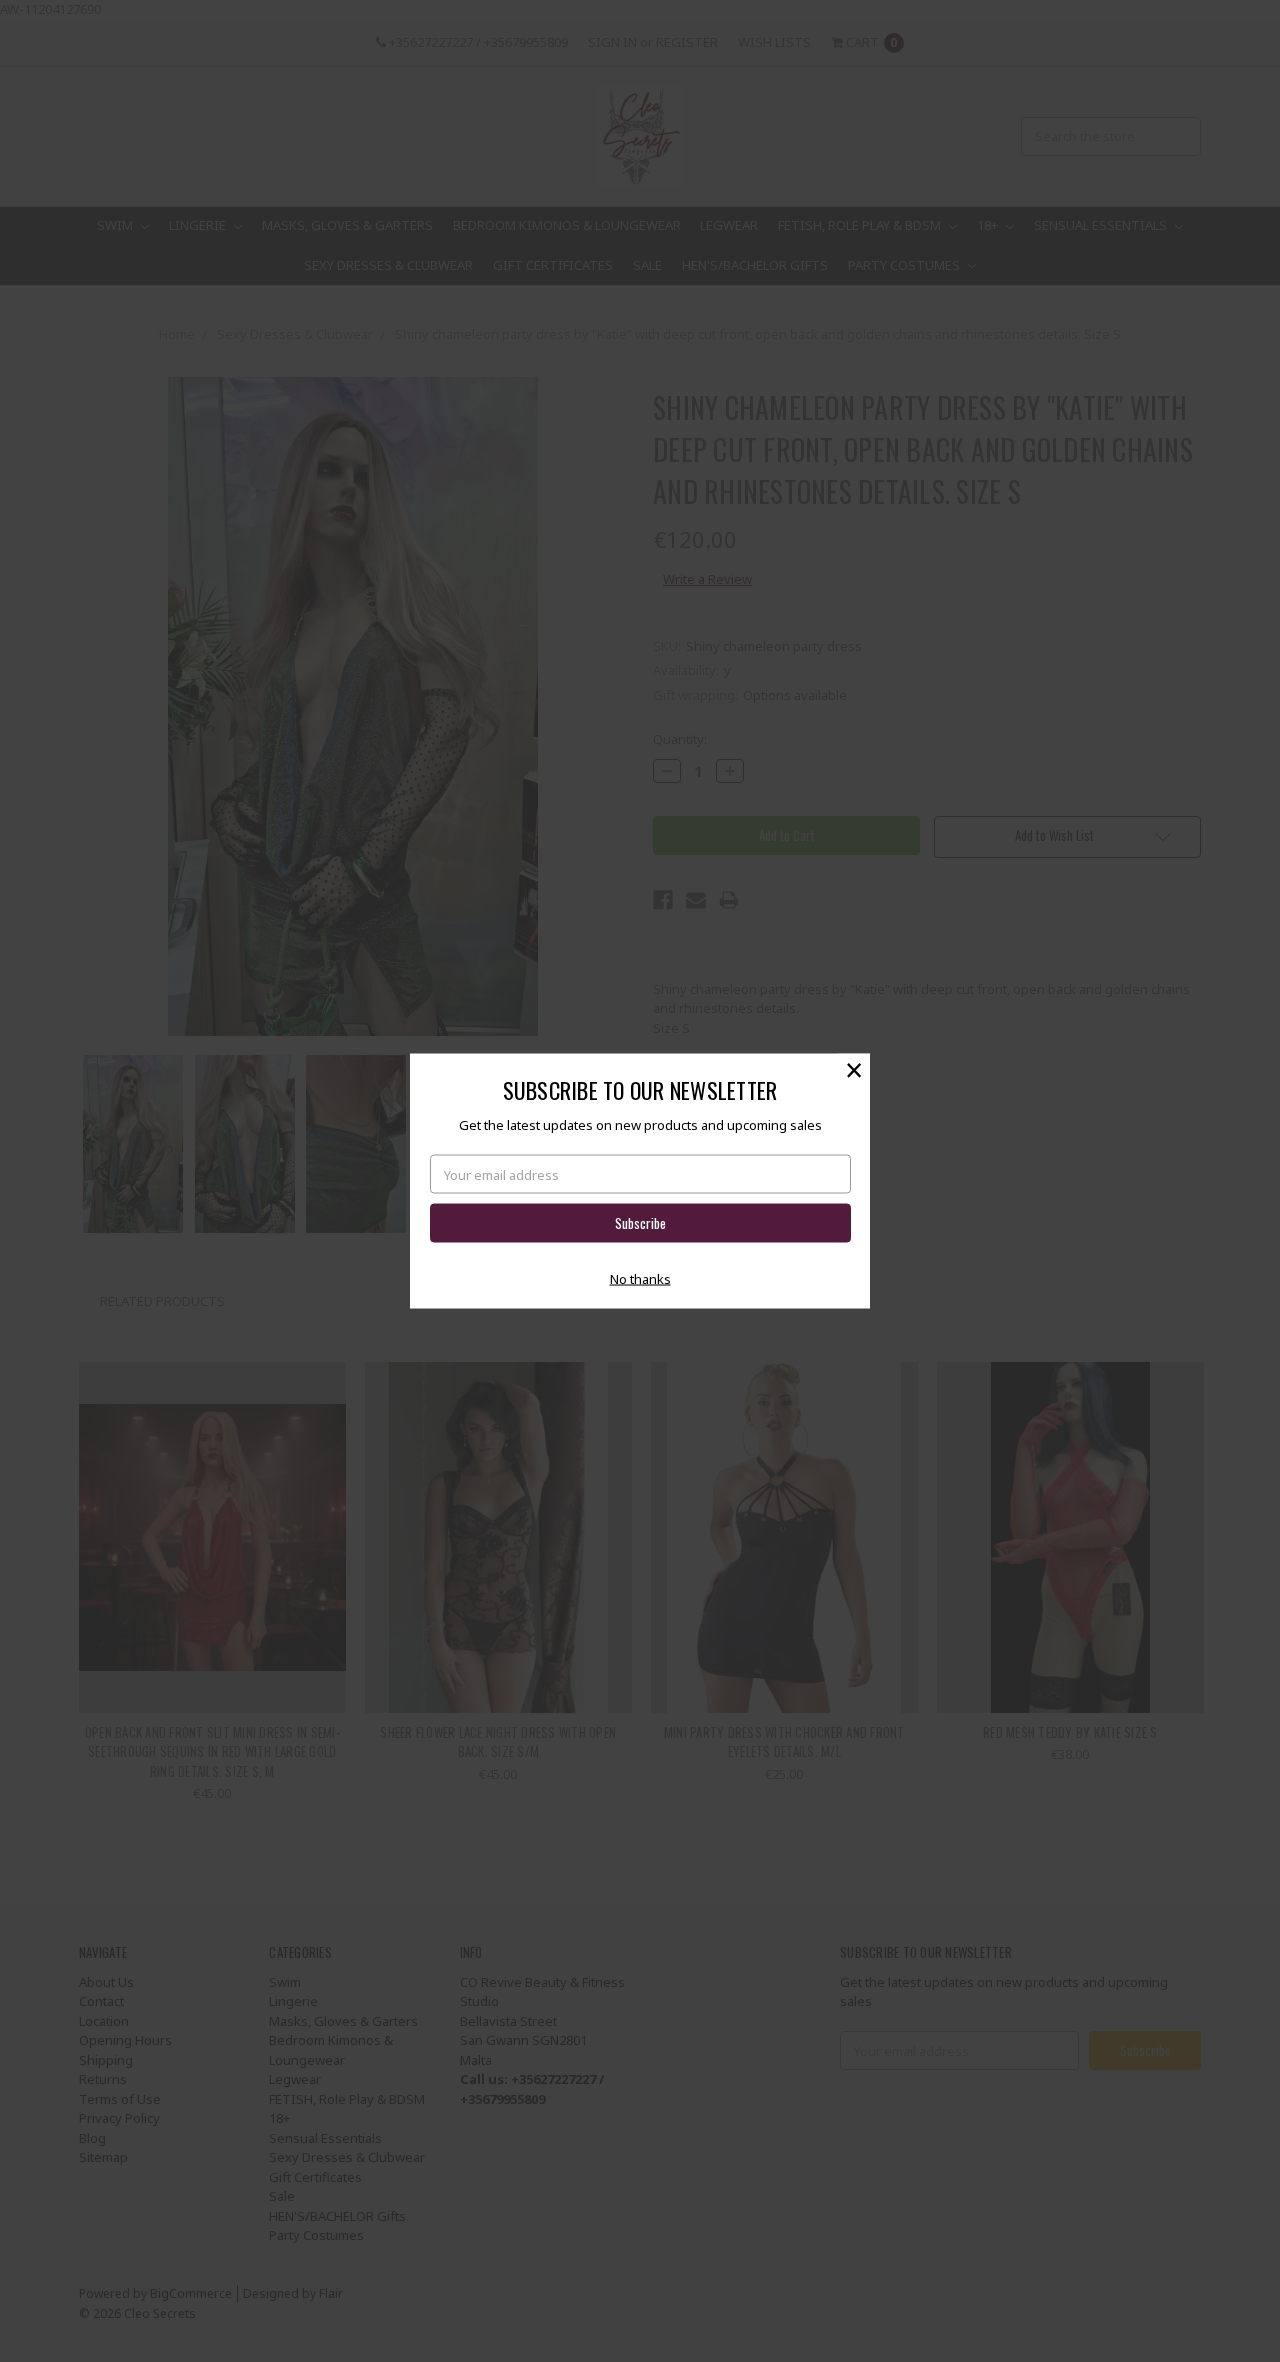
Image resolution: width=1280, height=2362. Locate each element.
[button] (854, 1070)
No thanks (640, 1278)
